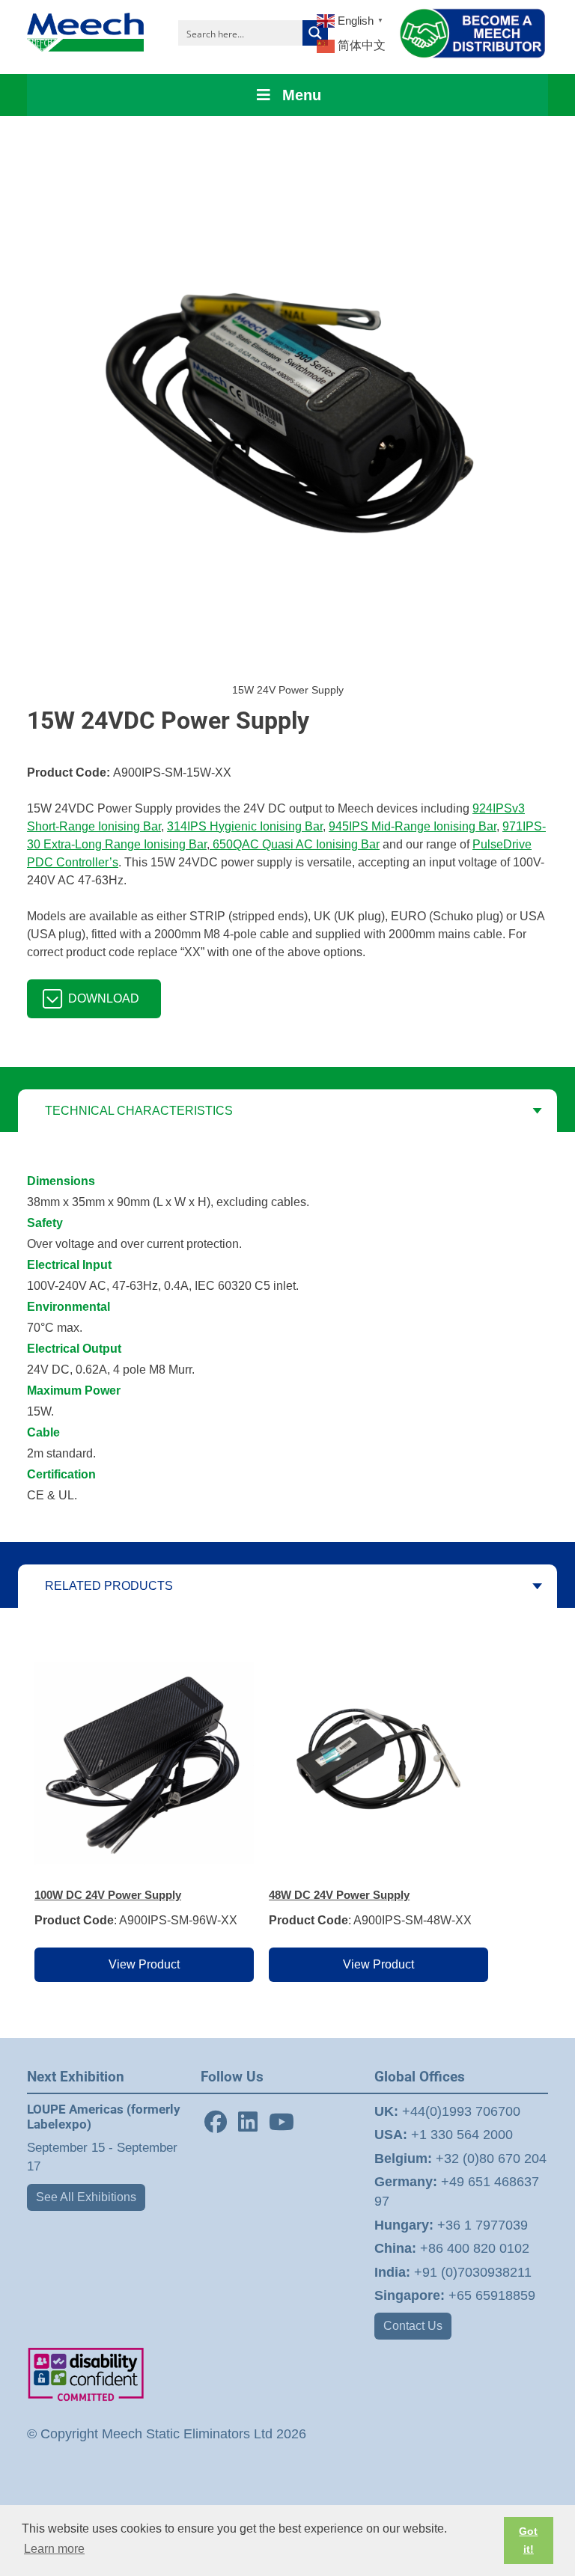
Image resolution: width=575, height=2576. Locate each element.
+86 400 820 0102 (452, 2248)
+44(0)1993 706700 (447, 2111)
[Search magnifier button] (315, 33)
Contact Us (413, 2326)
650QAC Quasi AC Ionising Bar (295, 844)
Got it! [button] (528, 2540)
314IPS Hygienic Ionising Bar (245, 826)
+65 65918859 (455, 2295)
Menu (302, 95)
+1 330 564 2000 (444, 2135)
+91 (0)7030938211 (453, 2272)
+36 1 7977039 (451, 2225)
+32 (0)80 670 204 (460, 2159)
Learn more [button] (54, 2549)
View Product (144, 1964)
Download (104, 998)
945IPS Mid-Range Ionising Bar (413, 826)
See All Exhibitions (86, 2197)
